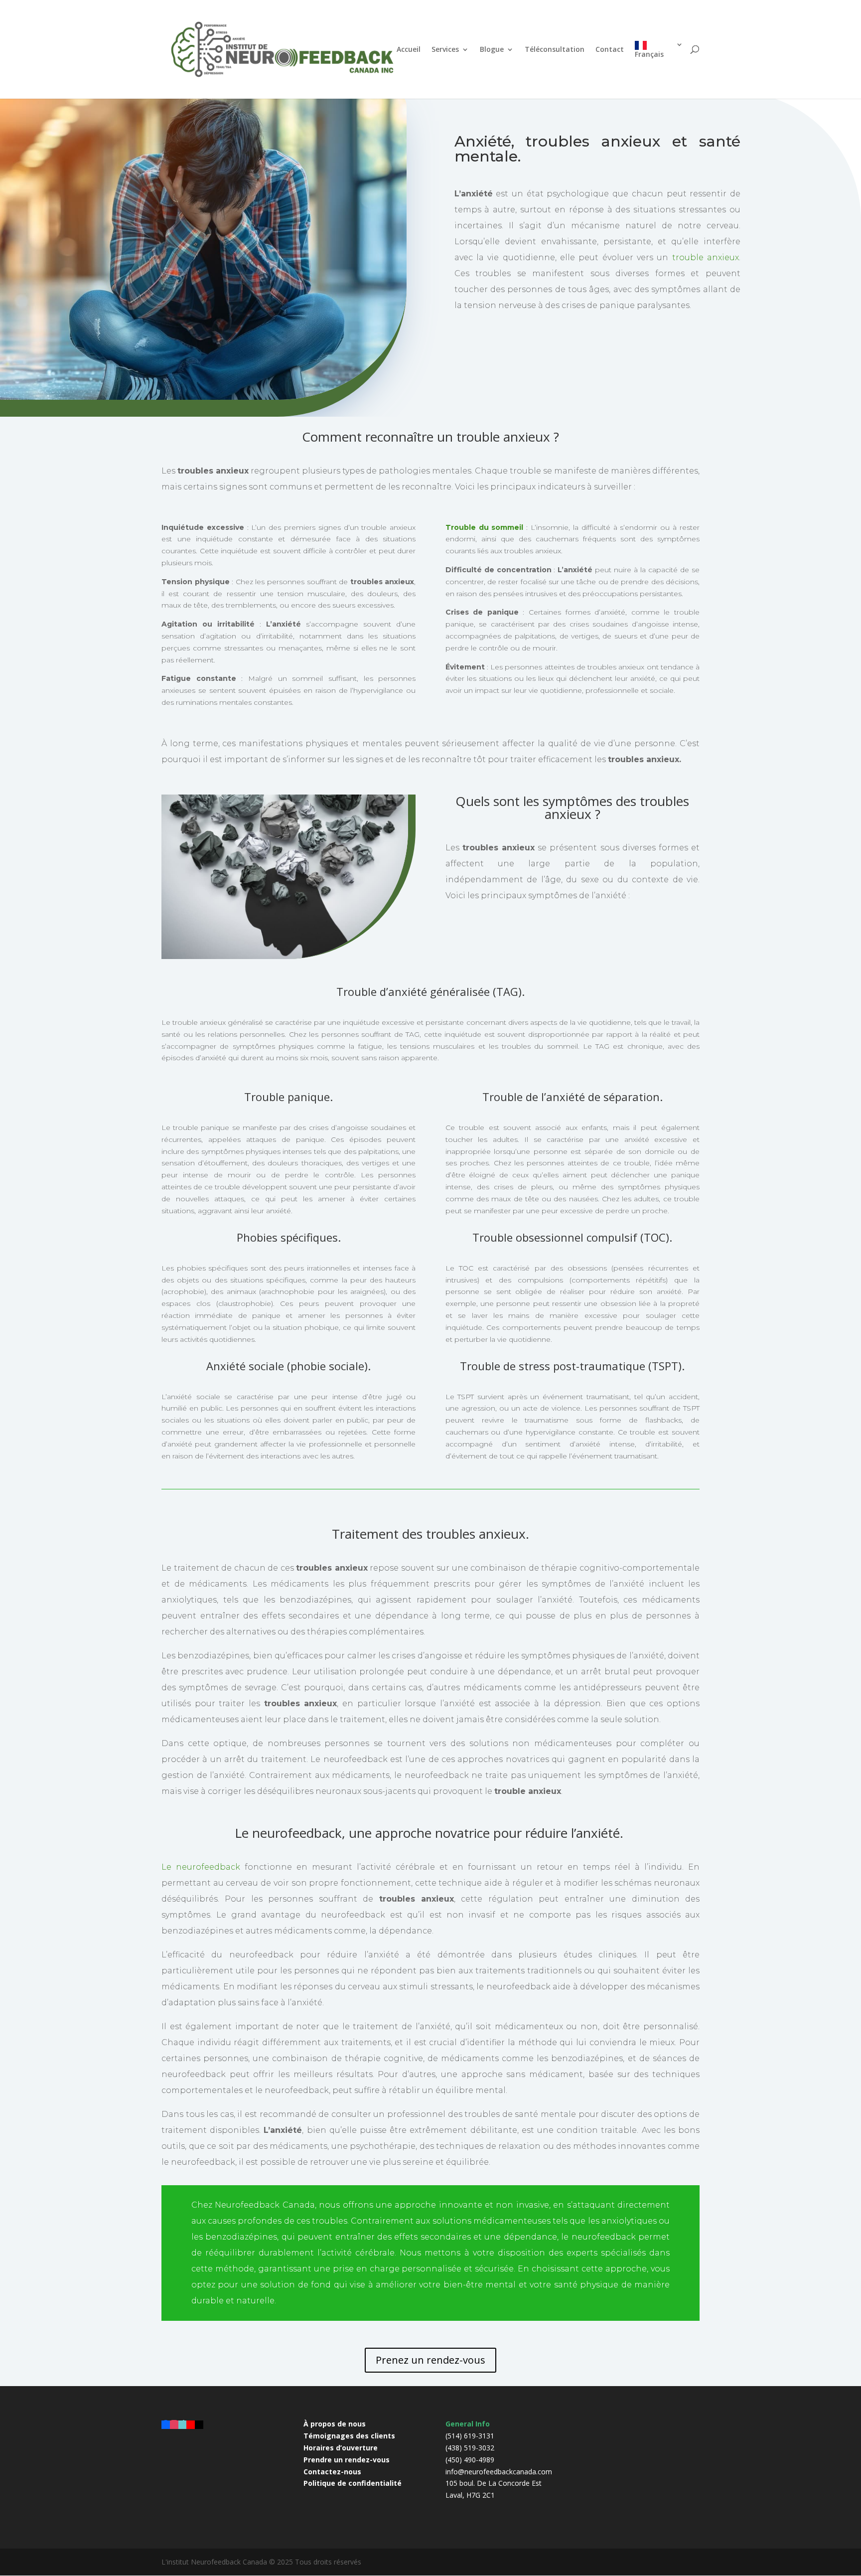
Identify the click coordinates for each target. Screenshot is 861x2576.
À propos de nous (335, 2424)
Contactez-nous (332, 2472)
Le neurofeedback (201, 1867)
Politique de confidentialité (353, 2483)
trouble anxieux (706, 257)
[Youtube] (191, 2424)
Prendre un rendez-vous (347, 2460)
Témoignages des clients (349, 2436)
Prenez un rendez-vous (430, 2360)
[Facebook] (166, 2424)
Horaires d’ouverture (341, 2448)
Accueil (409, 50)
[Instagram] (174, 2424)
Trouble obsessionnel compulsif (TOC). (572, 1237)
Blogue (492, 50)
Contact (610, 50)
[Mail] (199, 2424)
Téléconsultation (555, 50)
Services (445, 50)
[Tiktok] (183, 2424)
